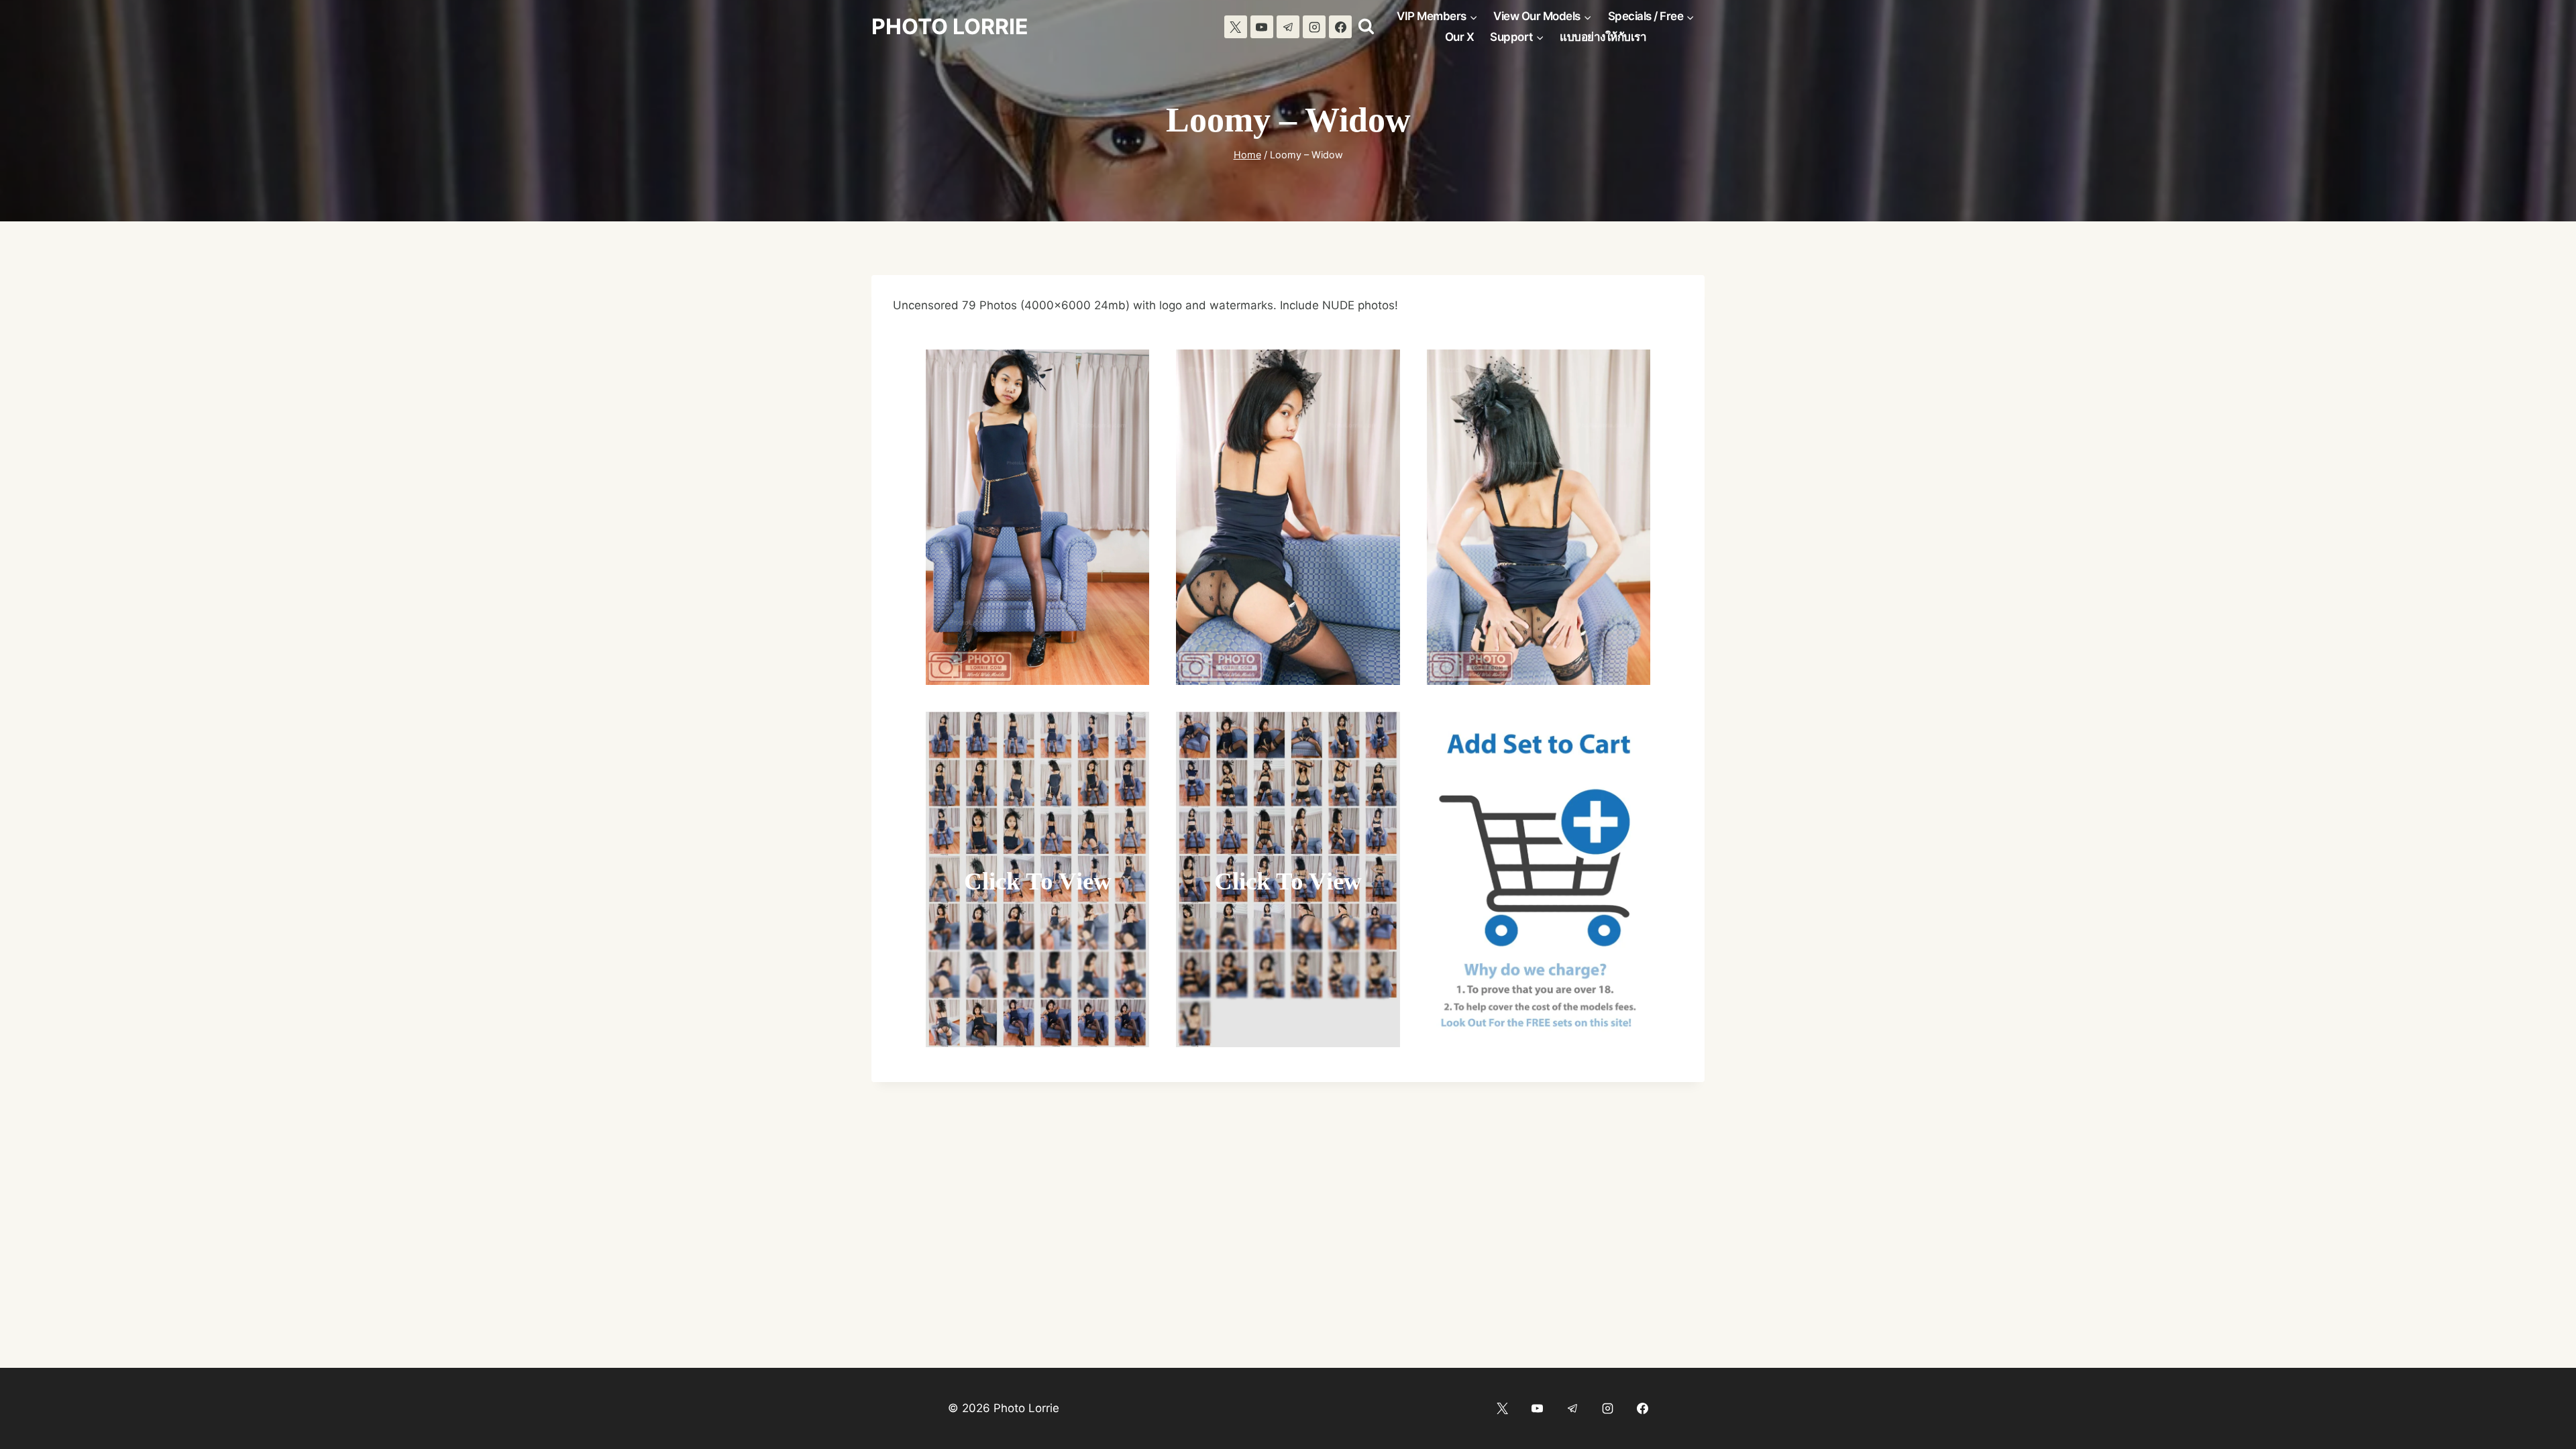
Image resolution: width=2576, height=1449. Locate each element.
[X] (1236, 27)
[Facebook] (1340, 27)
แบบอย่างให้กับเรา (1603, 37)
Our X (1460, 37)
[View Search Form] (1366, 27)
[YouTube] (1262, 27)
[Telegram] (1288, 27)
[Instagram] (1314, 27)
